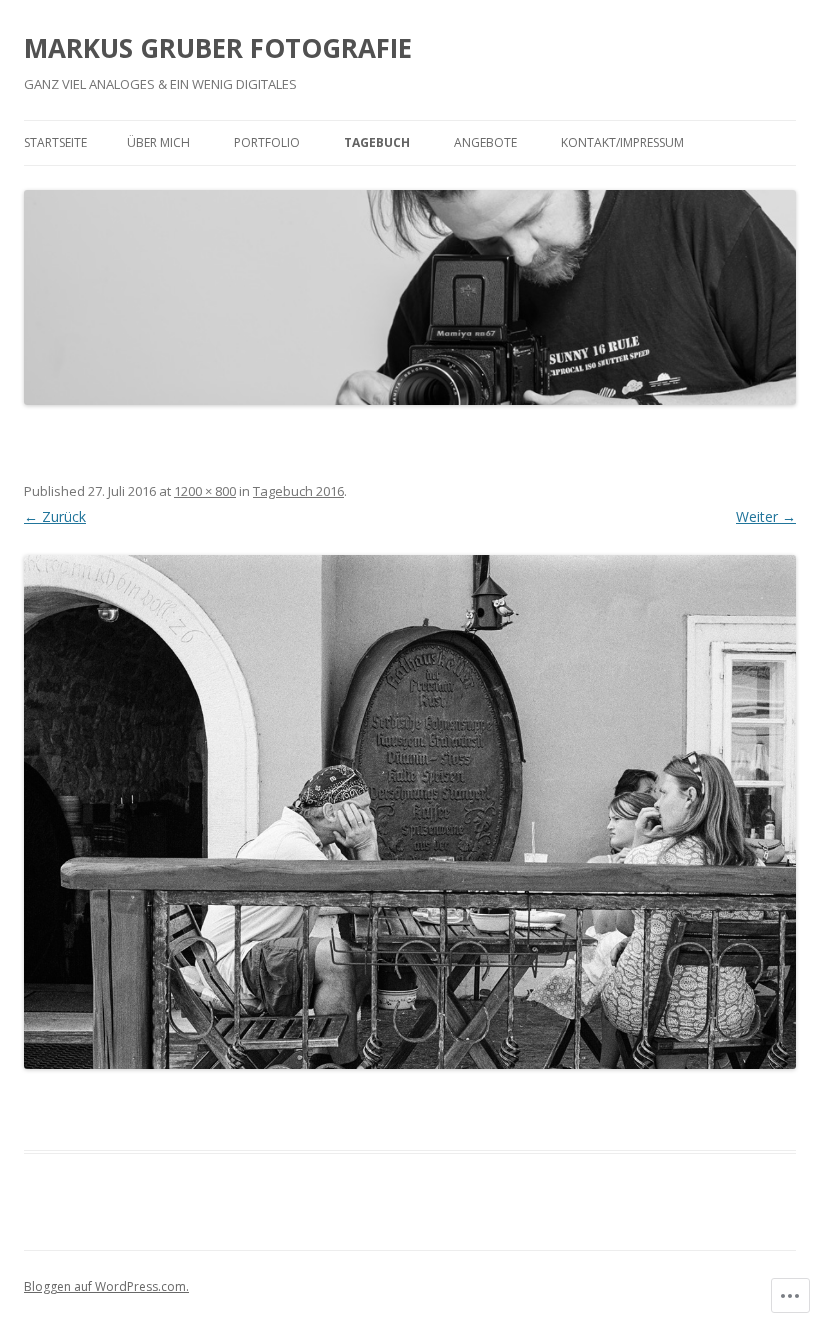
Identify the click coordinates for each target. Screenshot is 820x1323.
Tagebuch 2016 (298, 491)
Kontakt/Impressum (622, 142)
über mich (158, 142)
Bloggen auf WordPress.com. (106, 1286)
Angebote (485, 142)
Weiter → (766, 516)
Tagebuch (377, 142)
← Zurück (55, 516)
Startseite (55, 142)
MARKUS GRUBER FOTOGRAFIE (218, 48)
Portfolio (267, 142)
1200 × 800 (205, 491)
